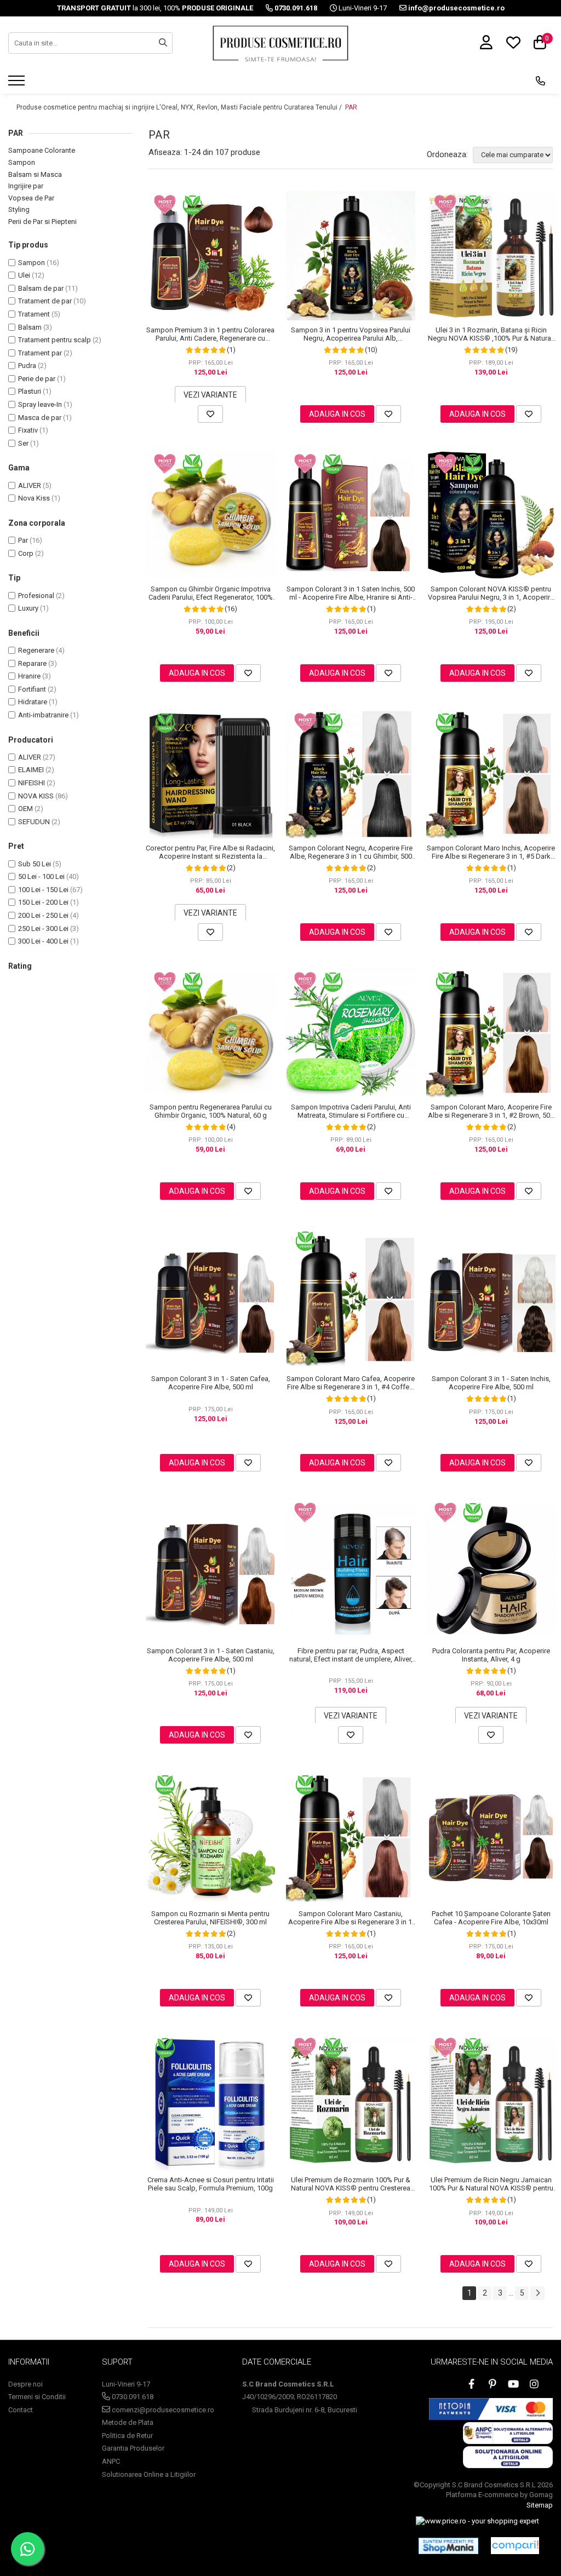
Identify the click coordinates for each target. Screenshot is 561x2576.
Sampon (22, 162)
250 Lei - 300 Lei (43, 928)
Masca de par (40, 418)
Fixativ (28, 430)
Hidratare (33, 702)
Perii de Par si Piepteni (42, 222)
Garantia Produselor (133, 2448)
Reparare (32, 663)
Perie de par (37, 379)
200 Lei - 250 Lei (43, 915)
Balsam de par (41, 288)
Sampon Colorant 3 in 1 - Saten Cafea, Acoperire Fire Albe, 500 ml (211, 1383)
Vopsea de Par (31, 198)
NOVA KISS (36, 796)
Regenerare (36, 650)
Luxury (28, 608)
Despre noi (25, 2384)
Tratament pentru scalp (55, 340)
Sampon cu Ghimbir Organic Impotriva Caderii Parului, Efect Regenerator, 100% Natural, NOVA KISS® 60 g (211, 593)
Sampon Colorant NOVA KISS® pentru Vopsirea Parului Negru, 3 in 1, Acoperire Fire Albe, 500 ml (491, 593)
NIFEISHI (32, 783)
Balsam (30, 327)
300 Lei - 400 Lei (43, 941)
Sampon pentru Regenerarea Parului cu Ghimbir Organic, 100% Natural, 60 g (211, 1111)
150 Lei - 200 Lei (43, 902)
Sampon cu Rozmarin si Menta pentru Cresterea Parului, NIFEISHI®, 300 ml (210, 1918)
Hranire (29, 676)
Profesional (36, 596)
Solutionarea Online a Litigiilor (149, 2474)
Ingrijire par (26, 186)
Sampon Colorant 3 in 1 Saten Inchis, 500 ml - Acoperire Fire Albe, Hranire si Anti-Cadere (351, 593)
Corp (26, 553)
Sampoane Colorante (42, 150)
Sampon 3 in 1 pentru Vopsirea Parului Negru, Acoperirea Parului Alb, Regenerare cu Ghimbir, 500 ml (351, 334)
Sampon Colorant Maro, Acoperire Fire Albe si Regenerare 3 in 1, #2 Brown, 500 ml (491, 1111)
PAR (351, 107)
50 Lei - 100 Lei (41, 876)
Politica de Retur (127, 2436)
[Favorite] (210, 414)
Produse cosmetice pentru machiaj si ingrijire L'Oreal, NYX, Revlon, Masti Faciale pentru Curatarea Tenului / (180, 107)
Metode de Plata (128, 2422)
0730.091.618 (132, 2397)
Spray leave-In (40, 404)
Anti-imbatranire (43, 715)
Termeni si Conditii (37, 2397)
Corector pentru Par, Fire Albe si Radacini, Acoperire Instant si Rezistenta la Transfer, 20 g (210, 852)
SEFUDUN (34, 822)
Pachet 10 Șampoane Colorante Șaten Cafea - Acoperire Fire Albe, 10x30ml (491, 1918)
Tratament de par (45, 301)
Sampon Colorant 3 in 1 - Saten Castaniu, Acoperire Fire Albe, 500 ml (211, 1655)
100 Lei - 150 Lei (43, 890)
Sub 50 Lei (35, 864)
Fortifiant (32, 689)
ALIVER (30, 485)
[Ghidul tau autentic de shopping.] (515, 2546)
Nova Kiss (34, 498)
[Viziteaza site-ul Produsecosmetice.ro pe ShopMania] (448, 2546)
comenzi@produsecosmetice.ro (162, 2410)
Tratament (34, 314)
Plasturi (30, 391)
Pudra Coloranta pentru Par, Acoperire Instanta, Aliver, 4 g (491, 1655)
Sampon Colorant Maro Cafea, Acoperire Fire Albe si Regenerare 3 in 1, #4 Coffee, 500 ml (351, 1383)
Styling (19, 209)
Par (23, 540)
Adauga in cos (337, 414)
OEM (25, 809)
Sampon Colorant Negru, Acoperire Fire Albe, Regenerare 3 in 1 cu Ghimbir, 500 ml (351, 852)
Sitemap (540, 2505)
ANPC (111, 2461)
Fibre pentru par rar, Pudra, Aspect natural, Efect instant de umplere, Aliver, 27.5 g (351, 1655)
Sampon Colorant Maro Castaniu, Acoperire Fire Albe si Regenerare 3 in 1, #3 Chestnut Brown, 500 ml (351, 1918)
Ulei (24, 275)
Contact (21, 2410)
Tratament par (40, 353)
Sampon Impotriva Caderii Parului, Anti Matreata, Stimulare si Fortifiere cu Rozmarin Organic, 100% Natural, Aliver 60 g (351, 1111)
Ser (23, 443)
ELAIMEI (31, 770)
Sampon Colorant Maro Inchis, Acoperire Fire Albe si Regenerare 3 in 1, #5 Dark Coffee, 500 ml (491, 852)
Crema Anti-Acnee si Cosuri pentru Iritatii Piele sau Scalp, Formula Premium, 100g (211, 2184)
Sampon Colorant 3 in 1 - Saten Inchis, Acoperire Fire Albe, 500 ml (491, 1383)
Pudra (27, 366)
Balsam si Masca (35, 174)
